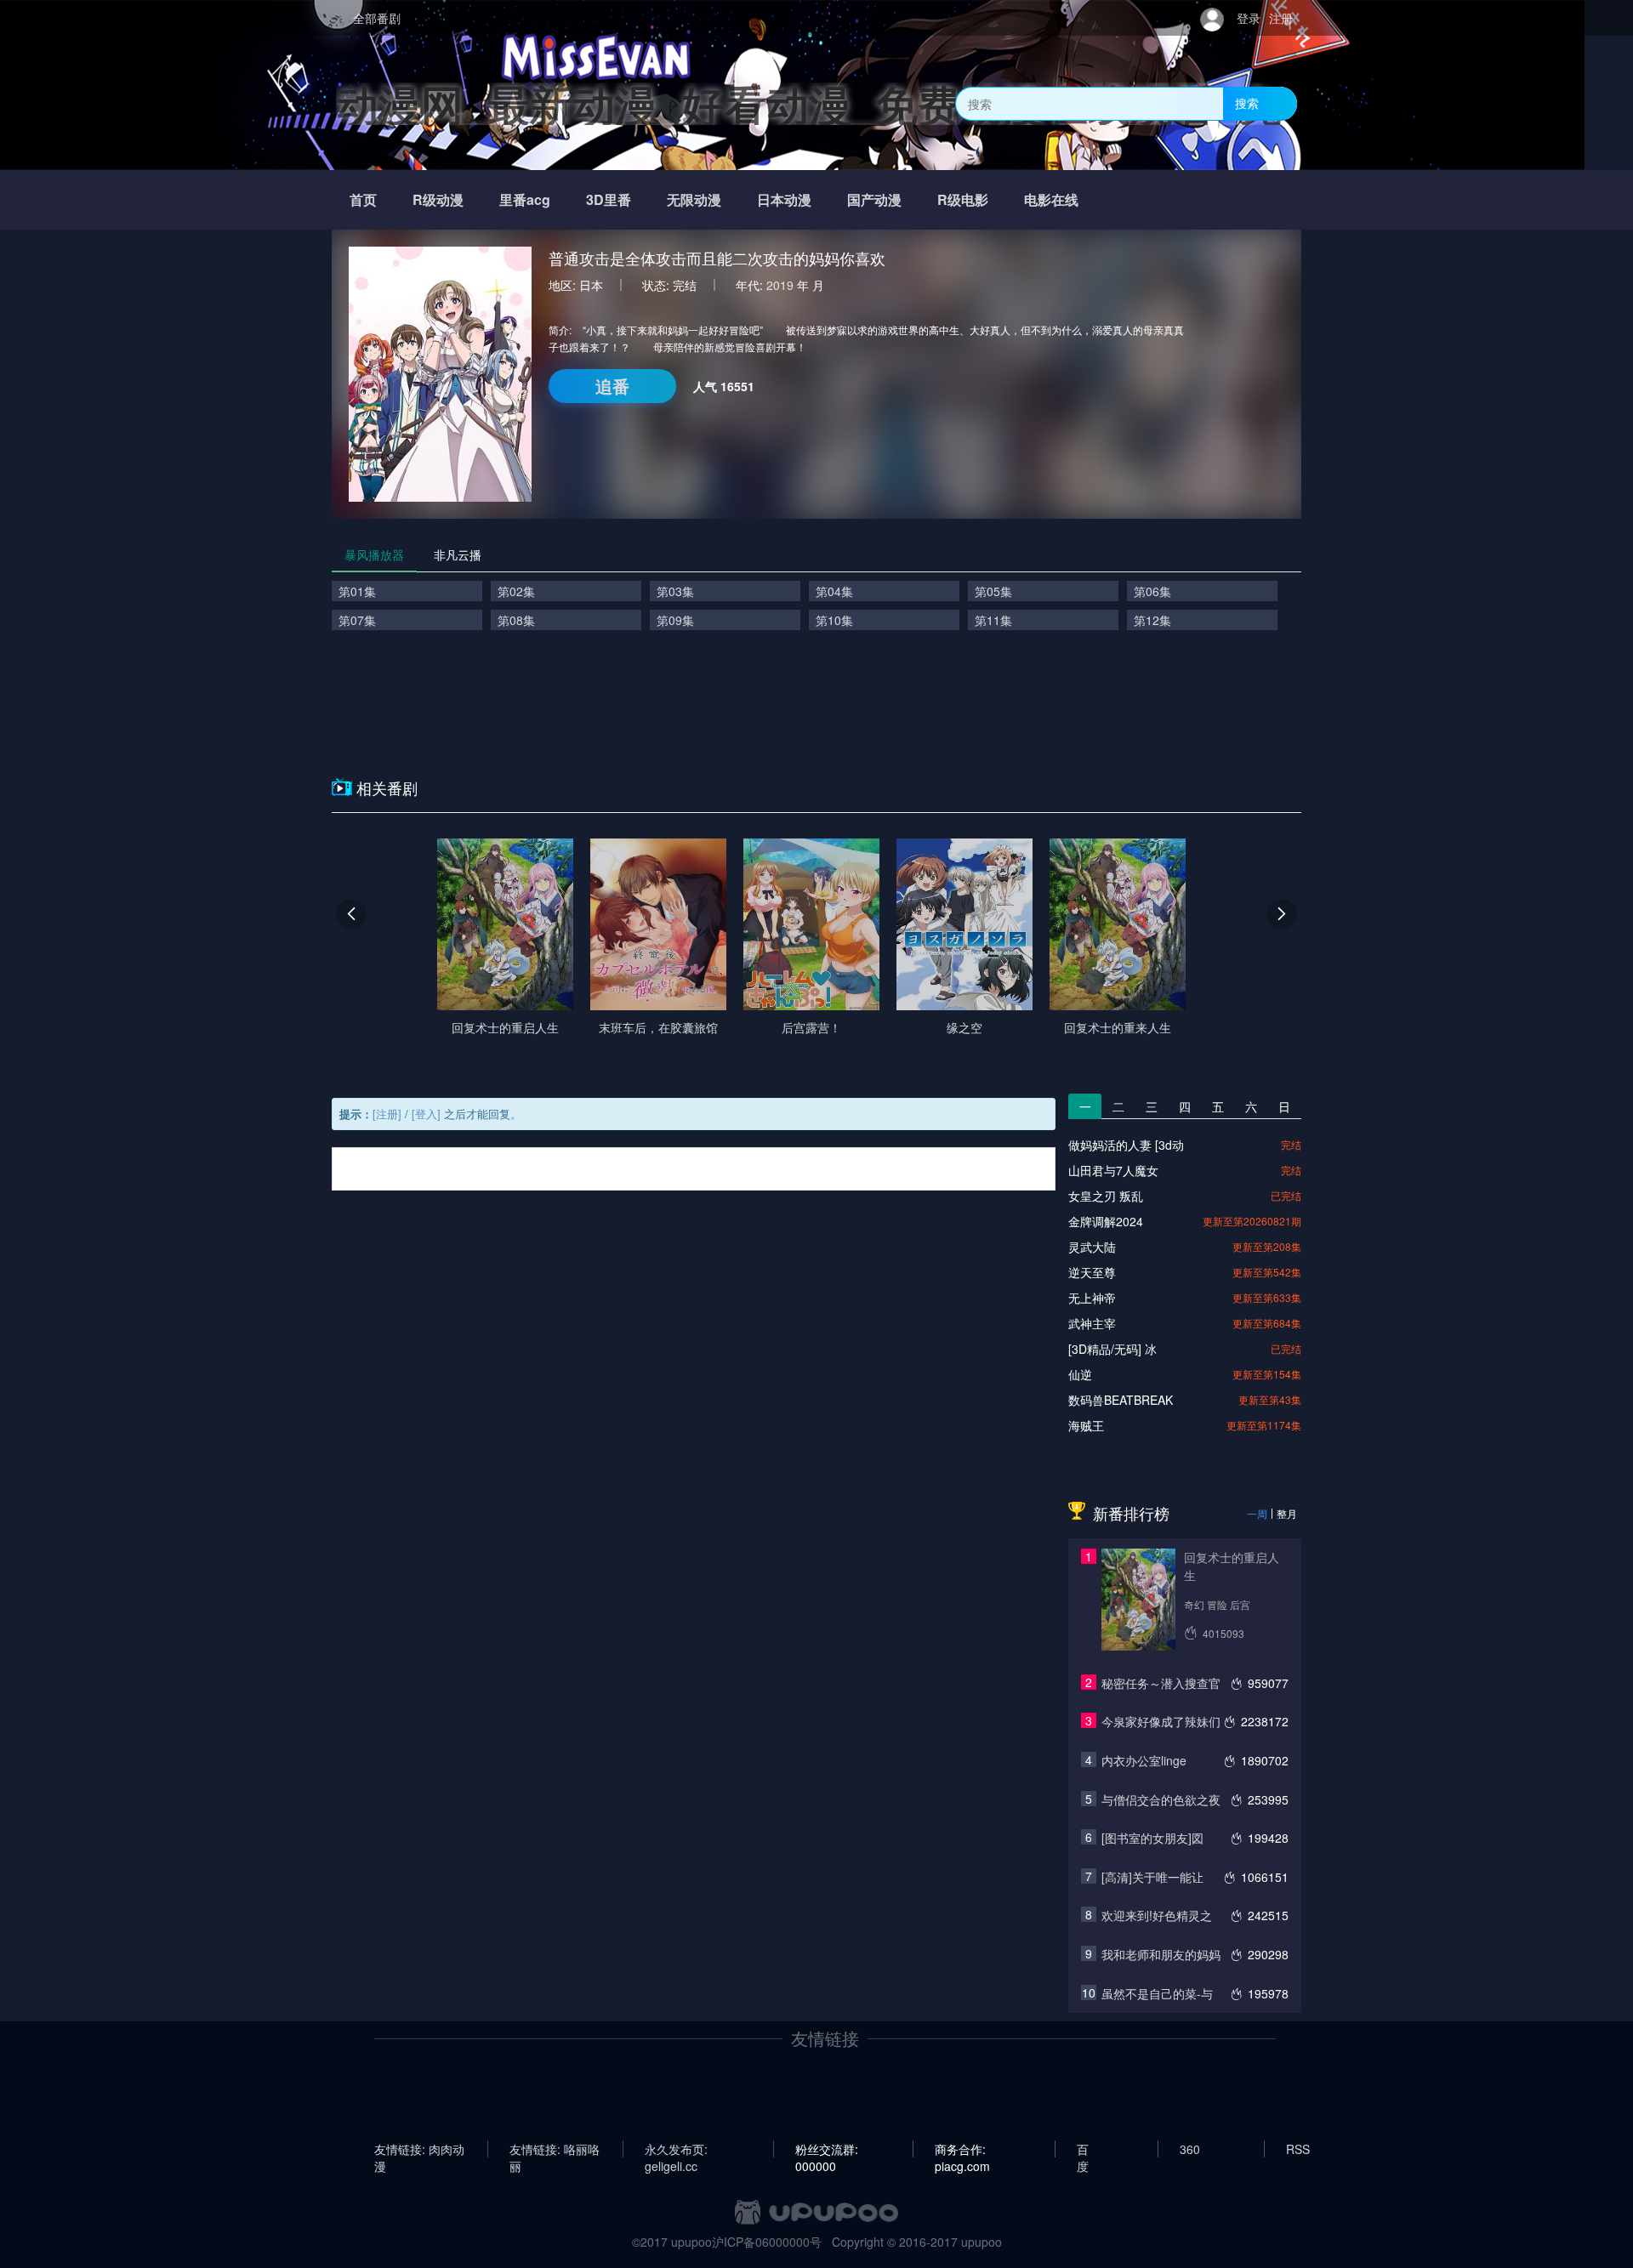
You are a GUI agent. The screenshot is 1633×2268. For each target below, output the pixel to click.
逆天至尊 (1092, 1272)
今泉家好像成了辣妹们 (1161, 1721)
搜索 (1247, 103)
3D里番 (609, 199)
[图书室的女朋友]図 (1152, 1838)
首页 (363, 199)
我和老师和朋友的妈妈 (1161, 1954)
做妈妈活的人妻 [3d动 (1126, 1145)
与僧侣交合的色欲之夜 (1161, 1799)
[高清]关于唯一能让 (1152, 1877)
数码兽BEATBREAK (1121, 1400)
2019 (780, 285)
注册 (1281, 18)
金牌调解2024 (1106, 1221)
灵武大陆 (1092, 1247)
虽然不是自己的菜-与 (1157, 1993)
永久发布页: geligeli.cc (676, 2149)
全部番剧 (377, 18)
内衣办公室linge (1144, 1760)
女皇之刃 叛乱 (1106, 1196)
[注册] (387, 1114)
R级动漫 (438, 199)
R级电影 (963, 199)
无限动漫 (694, 199)
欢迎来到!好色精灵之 (1157, 1915)
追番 (612, 386)
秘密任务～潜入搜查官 (1161, 1683)
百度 (1083, 2149)
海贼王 (1086, 1425)
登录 (1249, 18)
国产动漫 (874, 199)
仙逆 (1080, 1374)
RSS (1298, 2149)
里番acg (525, 199)
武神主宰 (1092, 1323)
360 (1190, 2149)
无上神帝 (1092, 1298)
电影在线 (1051, 199)
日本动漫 (784, 199)
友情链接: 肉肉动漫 (419, 2149)
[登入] (426, 1114)
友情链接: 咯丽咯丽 (555, 2149)
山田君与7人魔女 (1113, 1170)
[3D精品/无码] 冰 (1112, 1349)
